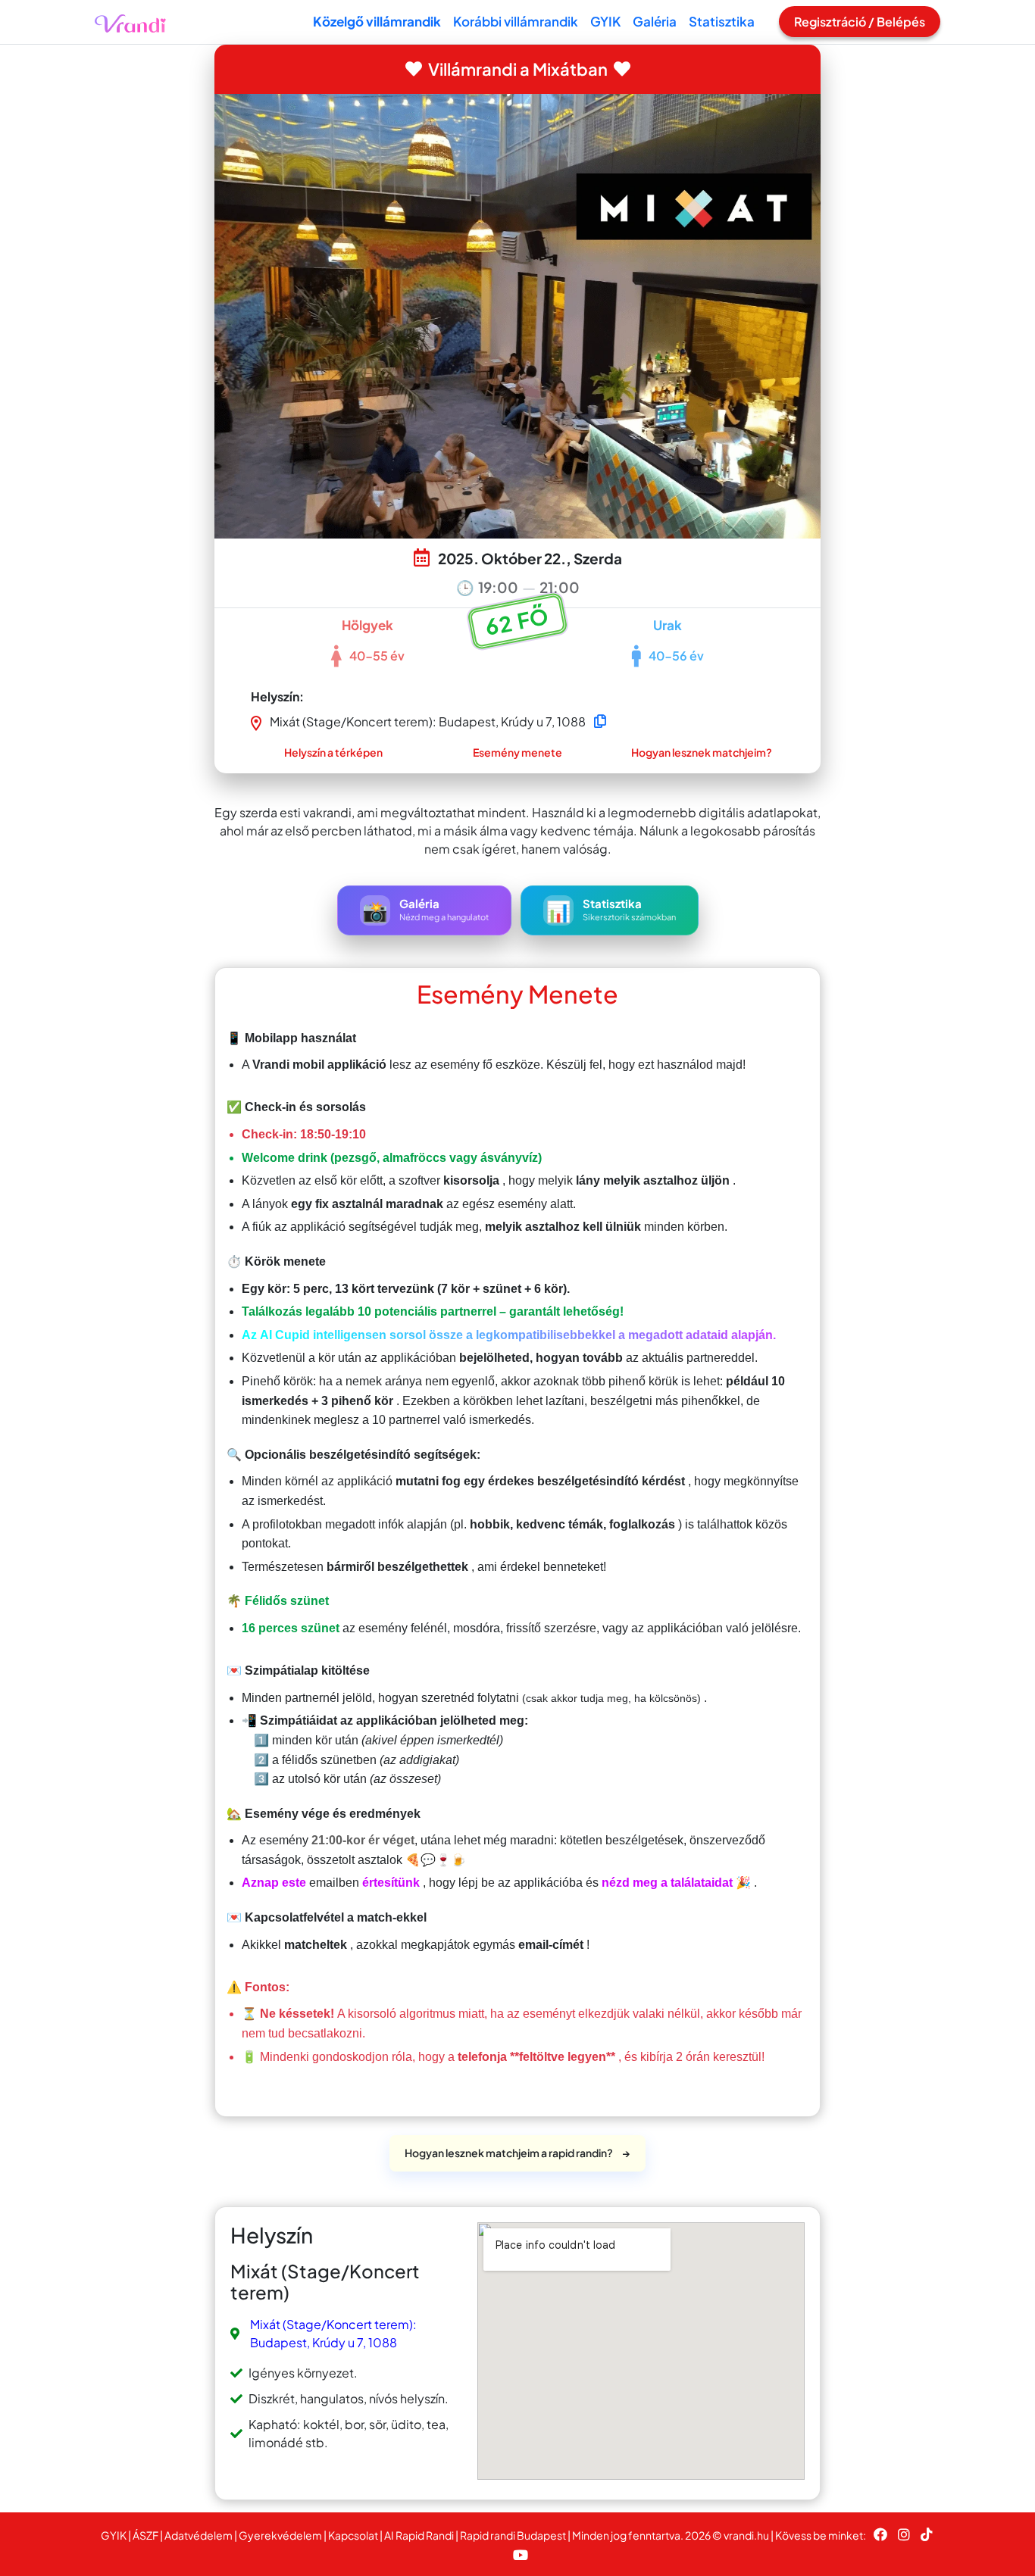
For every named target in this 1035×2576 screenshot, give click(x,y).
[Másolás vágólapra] (600, 721)
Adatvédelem (199, 2535)
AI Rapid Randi (419, 2535)
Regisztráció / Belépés (860, 22)
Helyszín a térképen (333, 752)
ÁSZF (145, 2535)
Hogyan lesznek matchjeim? (702, 752)
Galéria (655, 21)
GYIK (605, 21)
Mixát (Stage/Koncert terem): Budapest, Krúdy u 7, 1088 (333, 2333)
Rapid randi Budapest (513, 2535)
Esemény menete (517, 752)
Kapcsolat (353, 2535)
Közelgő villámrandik (377, 21)
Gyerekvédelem (280, 2535)
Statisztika (722, 21)
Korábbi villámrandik (516, 21)
